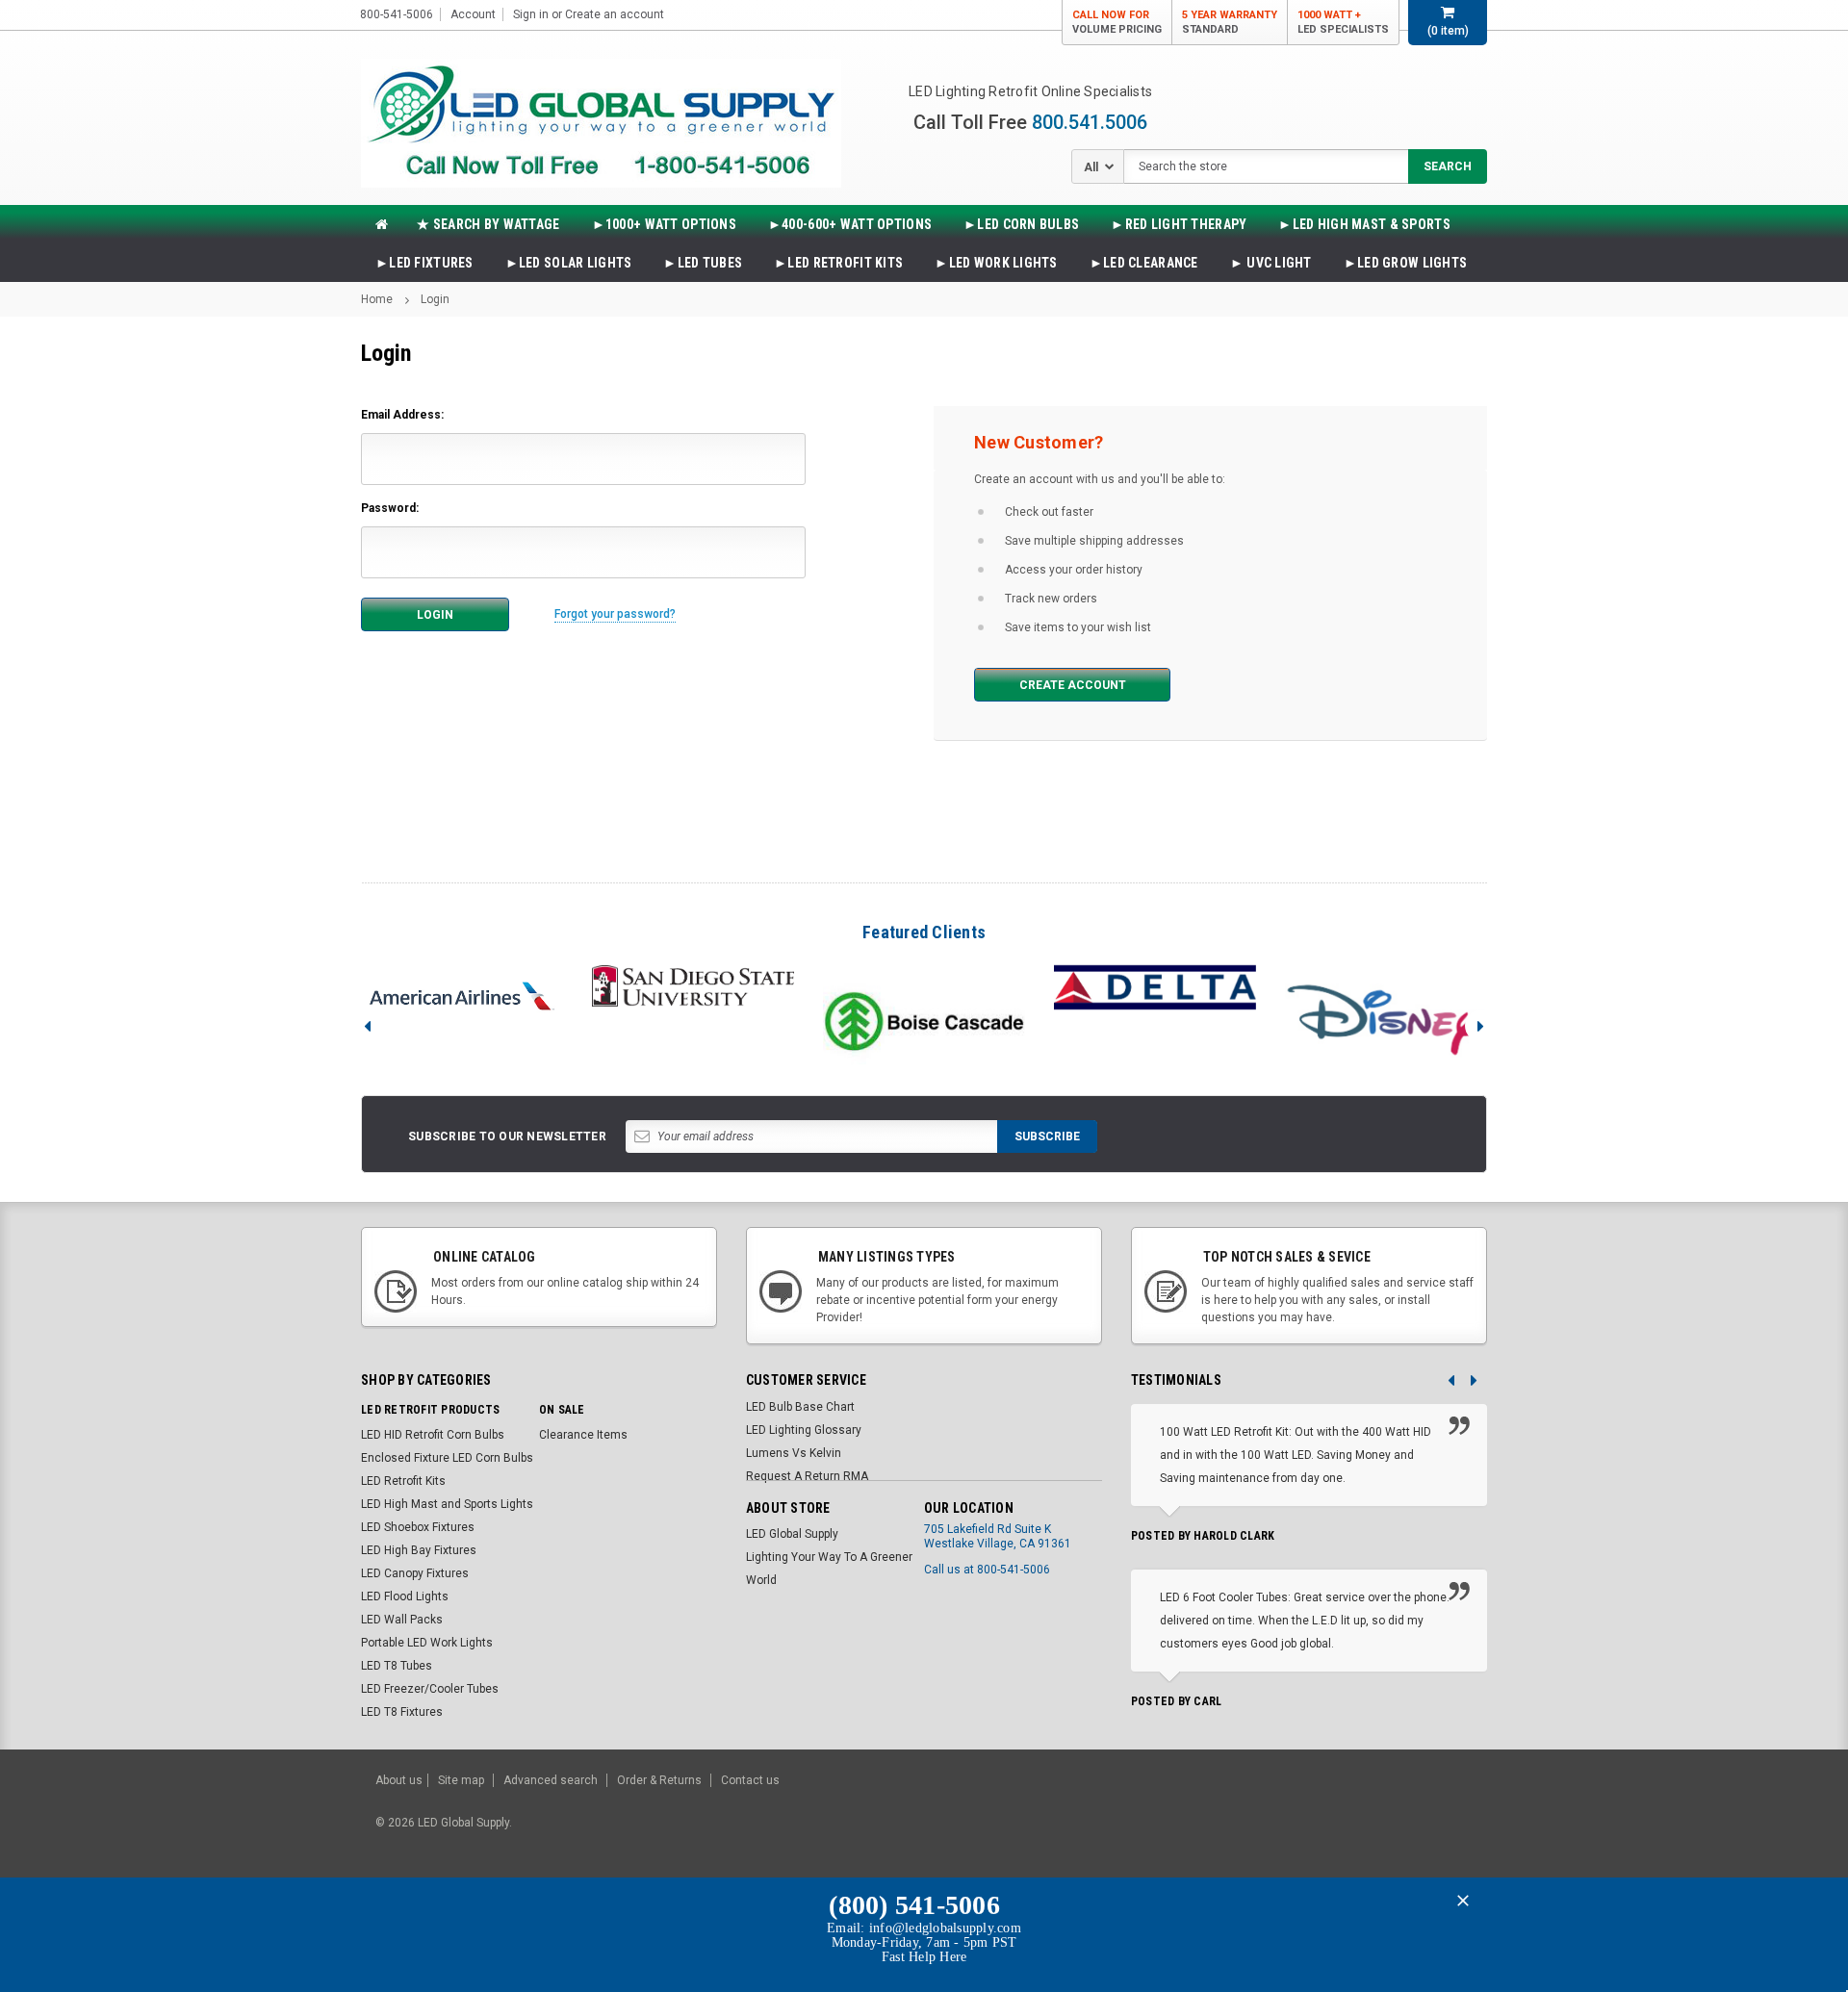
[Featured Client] (462, 996)
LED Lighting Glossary (804, 1430)
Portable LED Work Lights (427, 1643)
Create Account (1073, 685)
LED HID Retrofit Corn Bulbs (433, 1435)
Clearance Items (583, 1435)
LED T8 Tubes (397, 1666)
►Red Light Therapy (1179, 224)
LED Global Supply (792, 1534)
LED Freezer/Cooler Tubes (430, 1689)
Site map (461, 1780)
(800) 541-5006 (914, 1905)
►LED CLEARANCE (1144, 263)
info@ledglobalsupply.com (945, 1928)
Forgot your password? (615, 614)
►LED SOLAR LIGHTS (569, 263)
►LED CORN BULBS (1021, 224)
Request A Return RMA (807, 1476)
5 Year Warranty (1230, 22)
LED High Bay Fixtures (419, 1550)
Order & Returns (659, 1780)
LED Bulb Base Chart (800, 1407)
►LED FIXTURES (424, 263)
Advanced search (551, 1780)
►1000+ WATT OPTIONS (664, 224)
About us (399, 1780)
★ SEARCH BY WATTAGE (488, 224)
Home (377, 299)
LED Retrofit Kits (403, 1481)
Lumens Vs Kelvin (794, 1453)
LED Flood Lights (405, 1596)
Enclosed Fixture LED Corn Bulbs (447, 1458)
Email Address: (402, 415)
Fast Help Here (924, 1957)
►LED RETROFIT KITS (838, 263)
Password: (390, 508)
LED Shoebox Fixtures (418, 1527)
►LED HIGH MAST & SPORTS (1364, 224)
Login (435, 299)
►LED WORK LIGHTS (996, 263)
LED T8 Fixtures (402, 1712)
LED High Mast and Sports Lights (447, 1504)
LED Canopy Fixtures (415, 1573)
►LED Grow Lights (1405, 263)
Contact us (750, 1780)
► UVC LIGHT (1271, 263)
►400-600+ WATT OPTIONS (850, 224)
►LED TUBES (703, 263)
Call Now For (1117, 22)
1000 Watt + (1343, 22)
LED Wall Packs (402, 1620)
